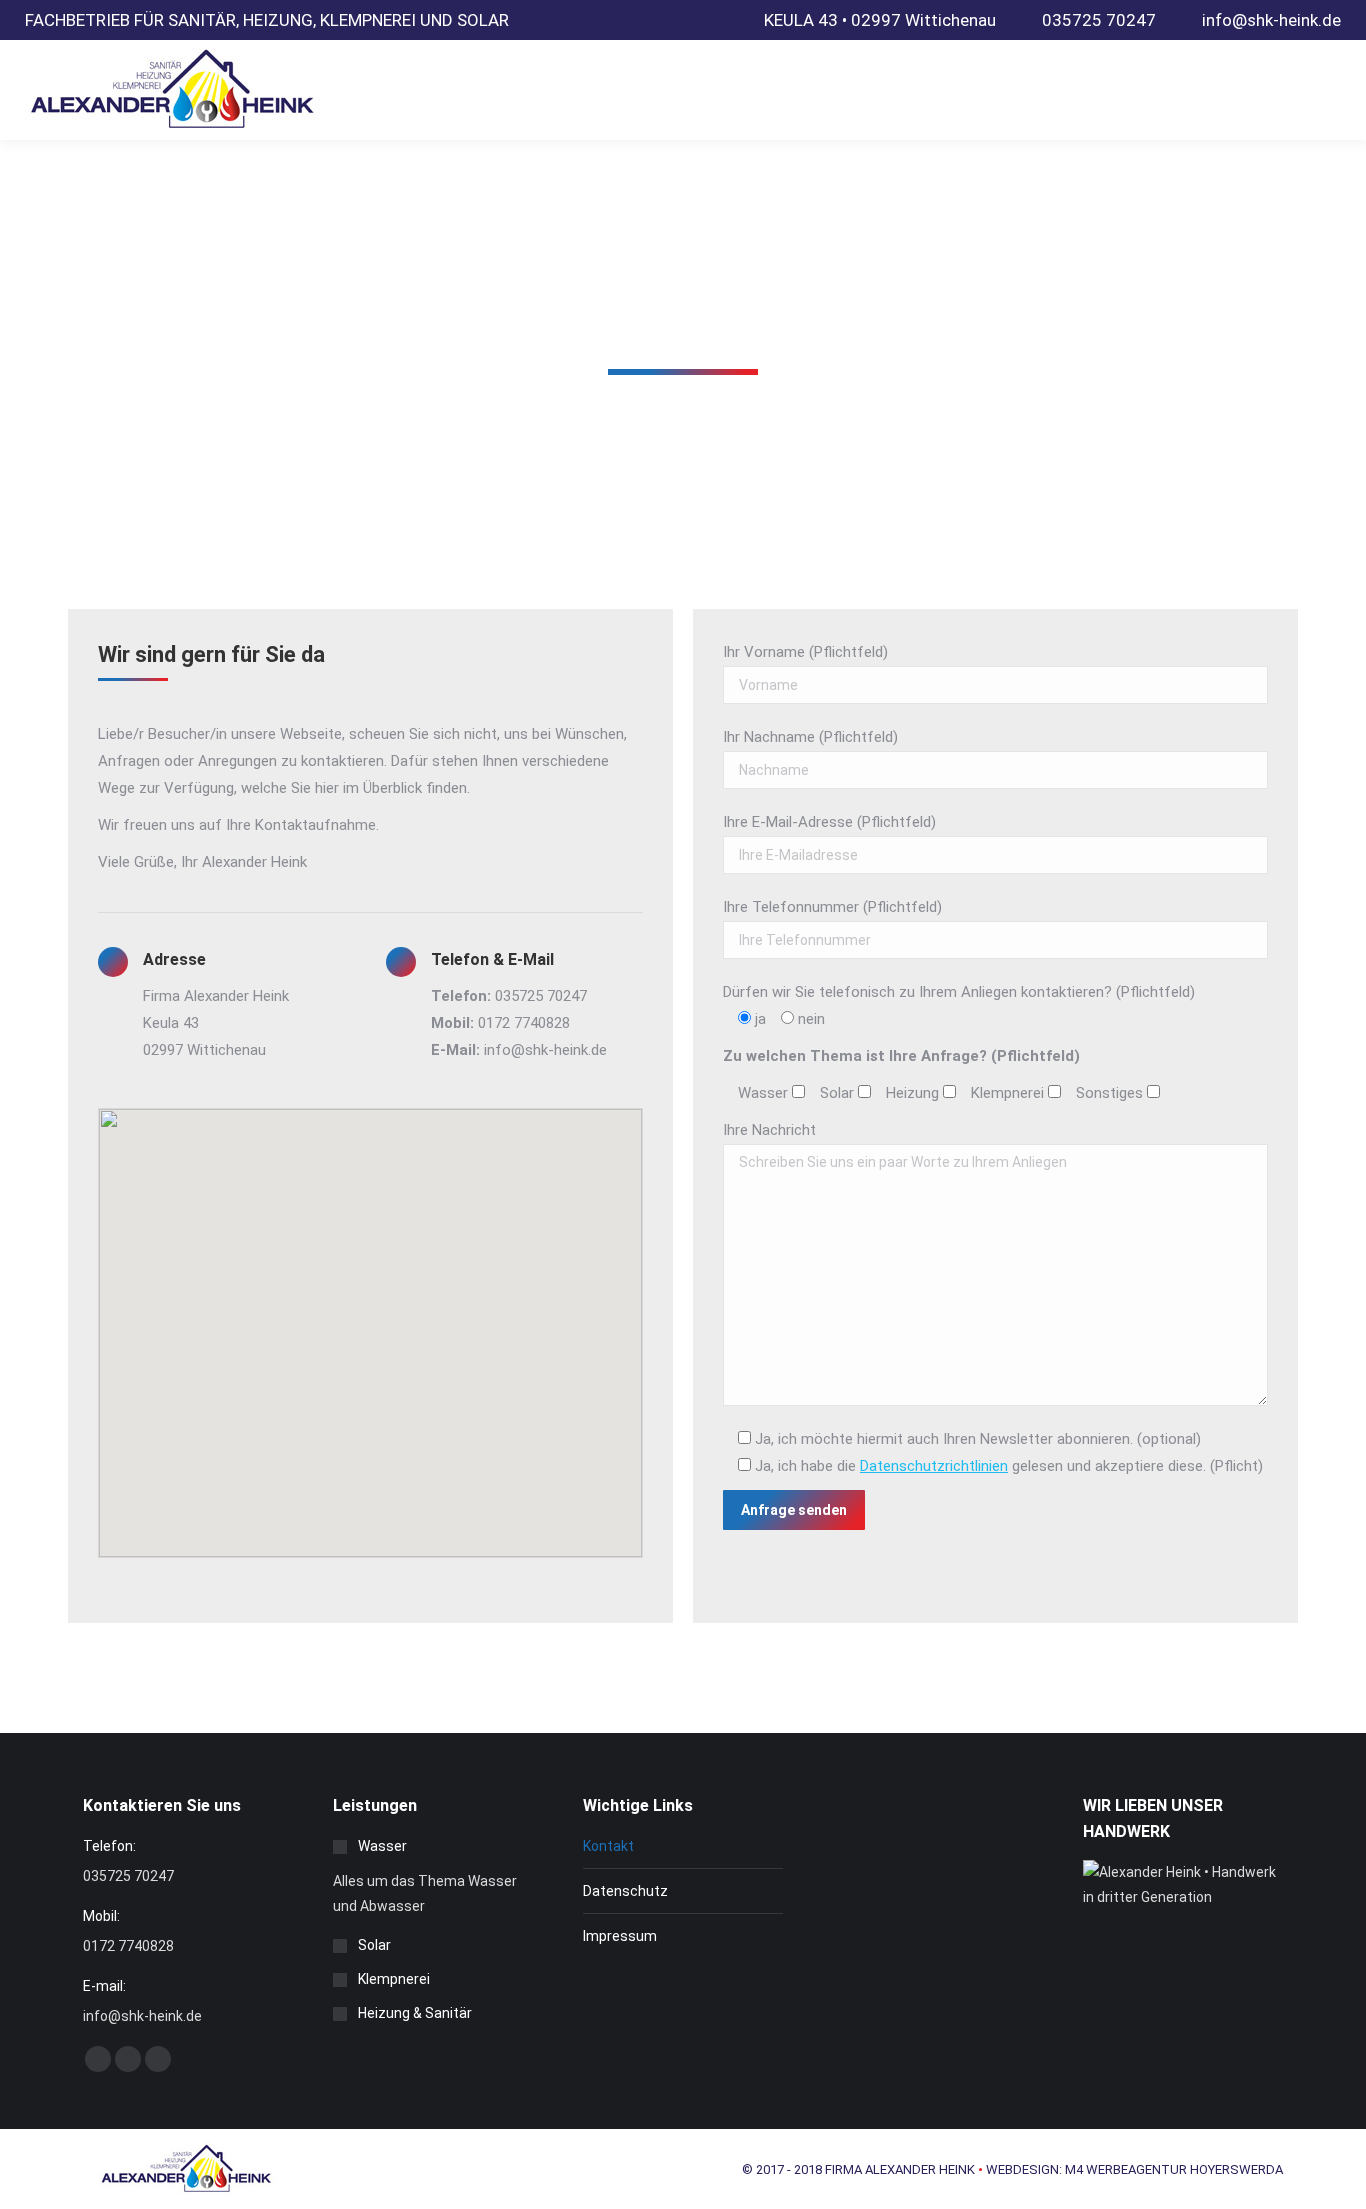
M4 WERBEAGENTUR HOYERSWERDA (1174, 2169)
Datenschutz (625, 1891)
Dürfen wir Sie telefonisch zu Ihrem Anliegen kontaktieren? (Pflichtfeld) (959, 992)
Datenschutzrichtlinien (934, 1466)
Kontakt (608, 1846)
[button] (371, 1321)
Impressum (620, 1936)
